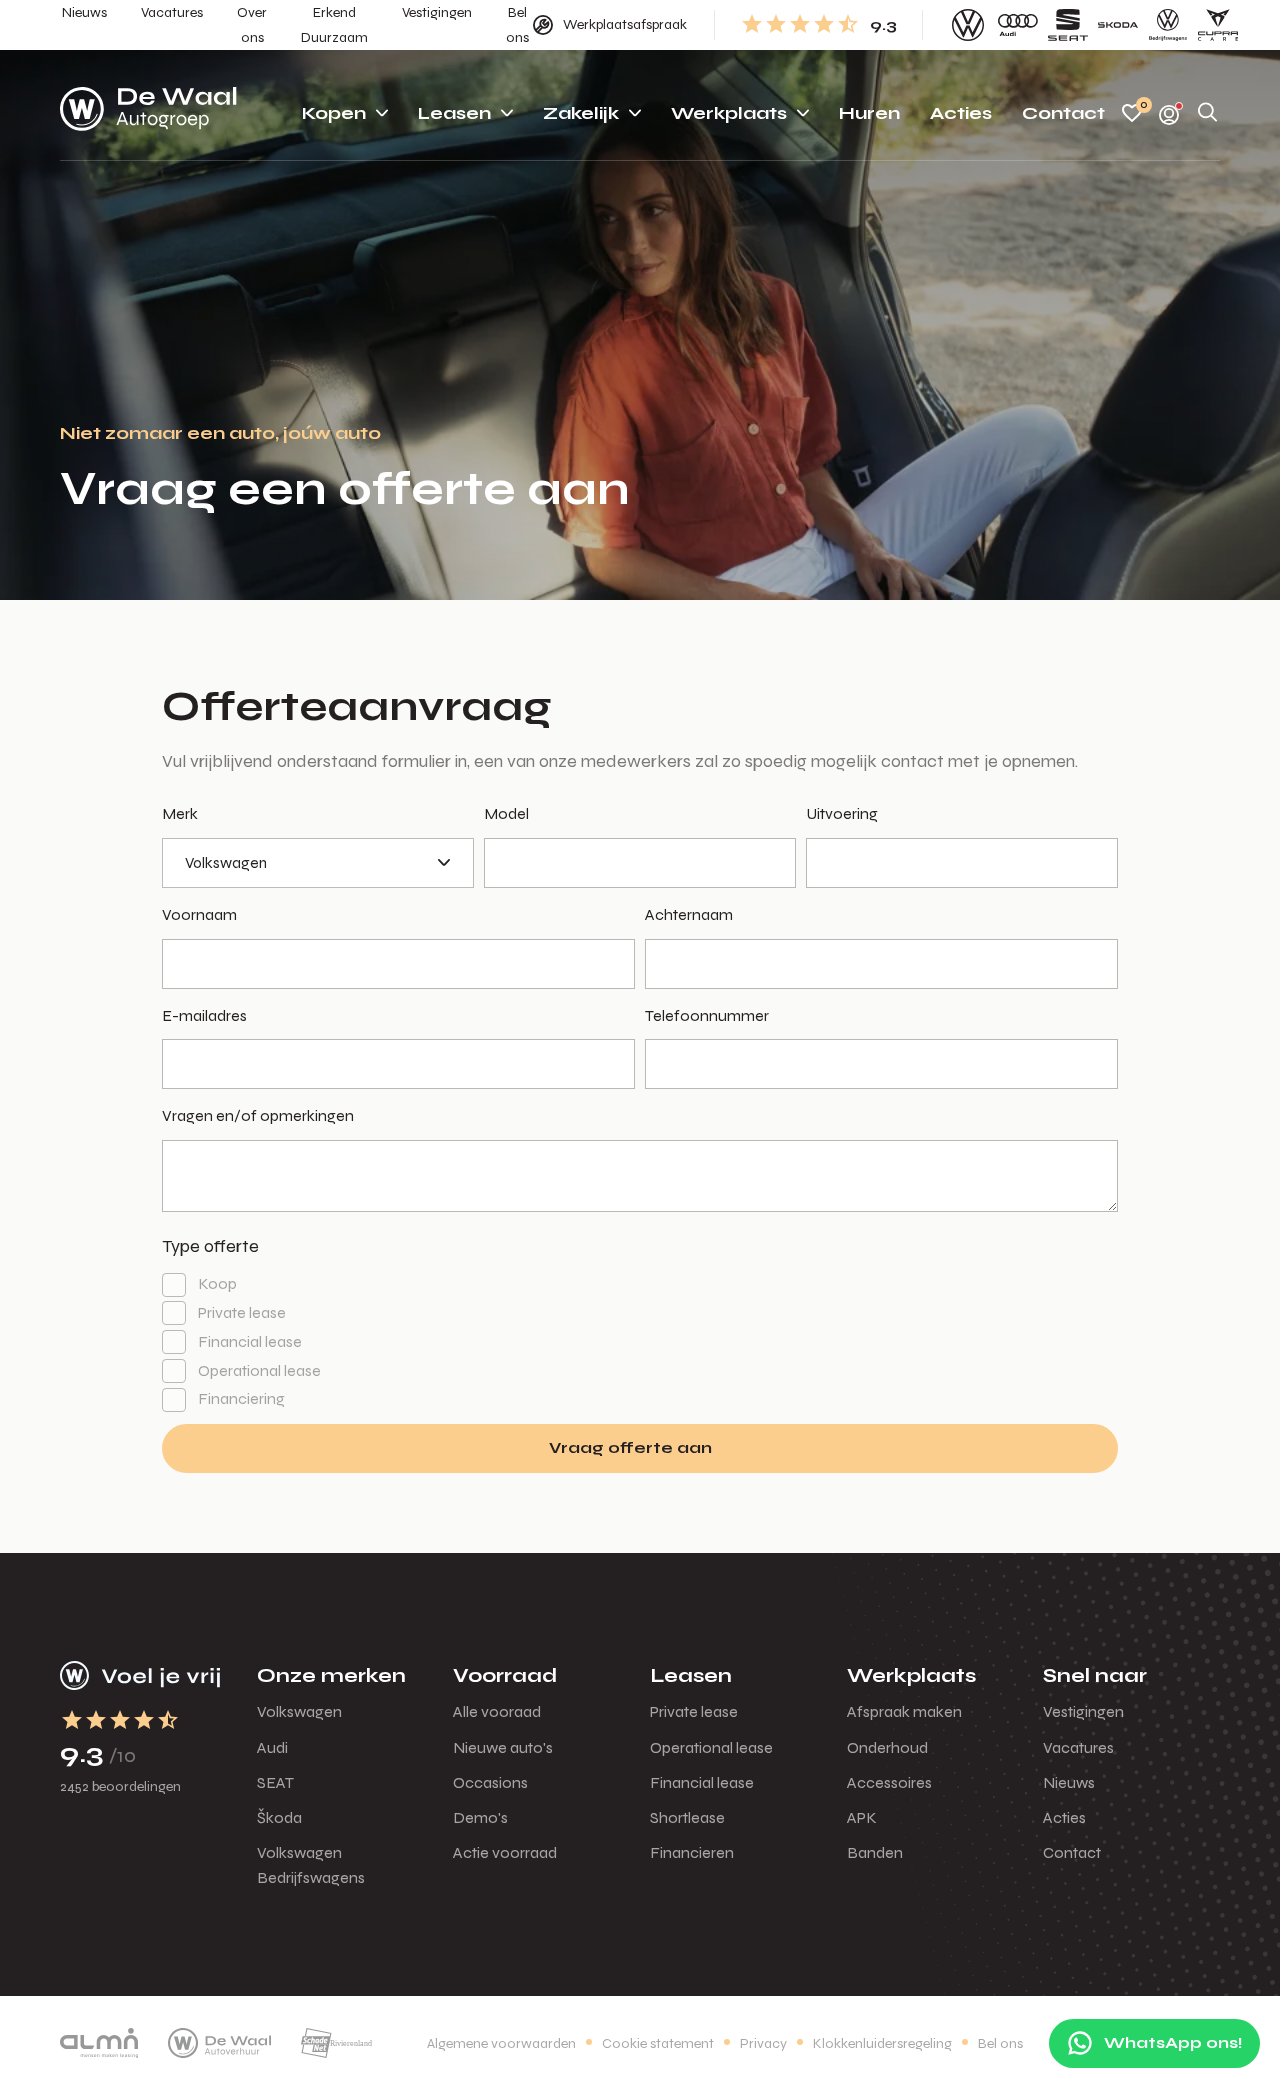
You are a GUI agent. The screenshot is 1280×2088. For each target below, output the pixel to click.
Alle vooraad (497, 1711)
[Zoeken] (1208, 113)
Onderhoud (887, 1747)
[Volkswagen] (968, 25)
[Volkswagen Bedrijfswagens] (1168, 25)
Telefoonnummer (707, 1015)
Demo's (480, 1817)
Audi (272, 1747)
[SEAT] (1068, 25)
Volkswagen (299, 1711)
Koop (217, 1283)
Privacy (763, 2043)
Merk (180, 813)
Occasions (490, 1782)
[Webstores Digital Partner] (148, 113)
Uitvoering (842, 813)
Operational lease (259, 1370)
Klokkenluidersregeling (882, 2043)
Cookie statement (658, 2043)
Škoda (279, 1817)
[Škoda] (1118, 25)
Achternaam (689, 914)
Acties (1064, 1817)
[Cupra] (1218, 25)
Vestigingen (1083, 1711)
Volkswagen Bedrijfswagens (311, 1865)
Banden (875, 1852)
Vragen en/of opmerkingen (258, 1115)
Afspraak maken (904, 1711)
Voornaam (199, 914)
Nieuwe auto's (503, 1747)
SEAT (275, 1782)
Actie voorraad (505, 1852)
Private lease (242, 1312)
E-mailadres (204, 1015)
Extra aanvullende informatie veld (205, 736)
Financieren (692, 1852)
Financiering (241, 1398)
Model (506, 813)
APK (862, 1817)
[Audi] (1018, 25)
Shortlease (687, 1817)
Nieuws (1069, 1782)
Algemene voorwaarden (501, 2043)
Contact (1072, 1852)
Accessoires (889, 1782)
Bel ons (1000, 2043)
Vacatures (1078, 1747)
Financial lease (250, 1341)
